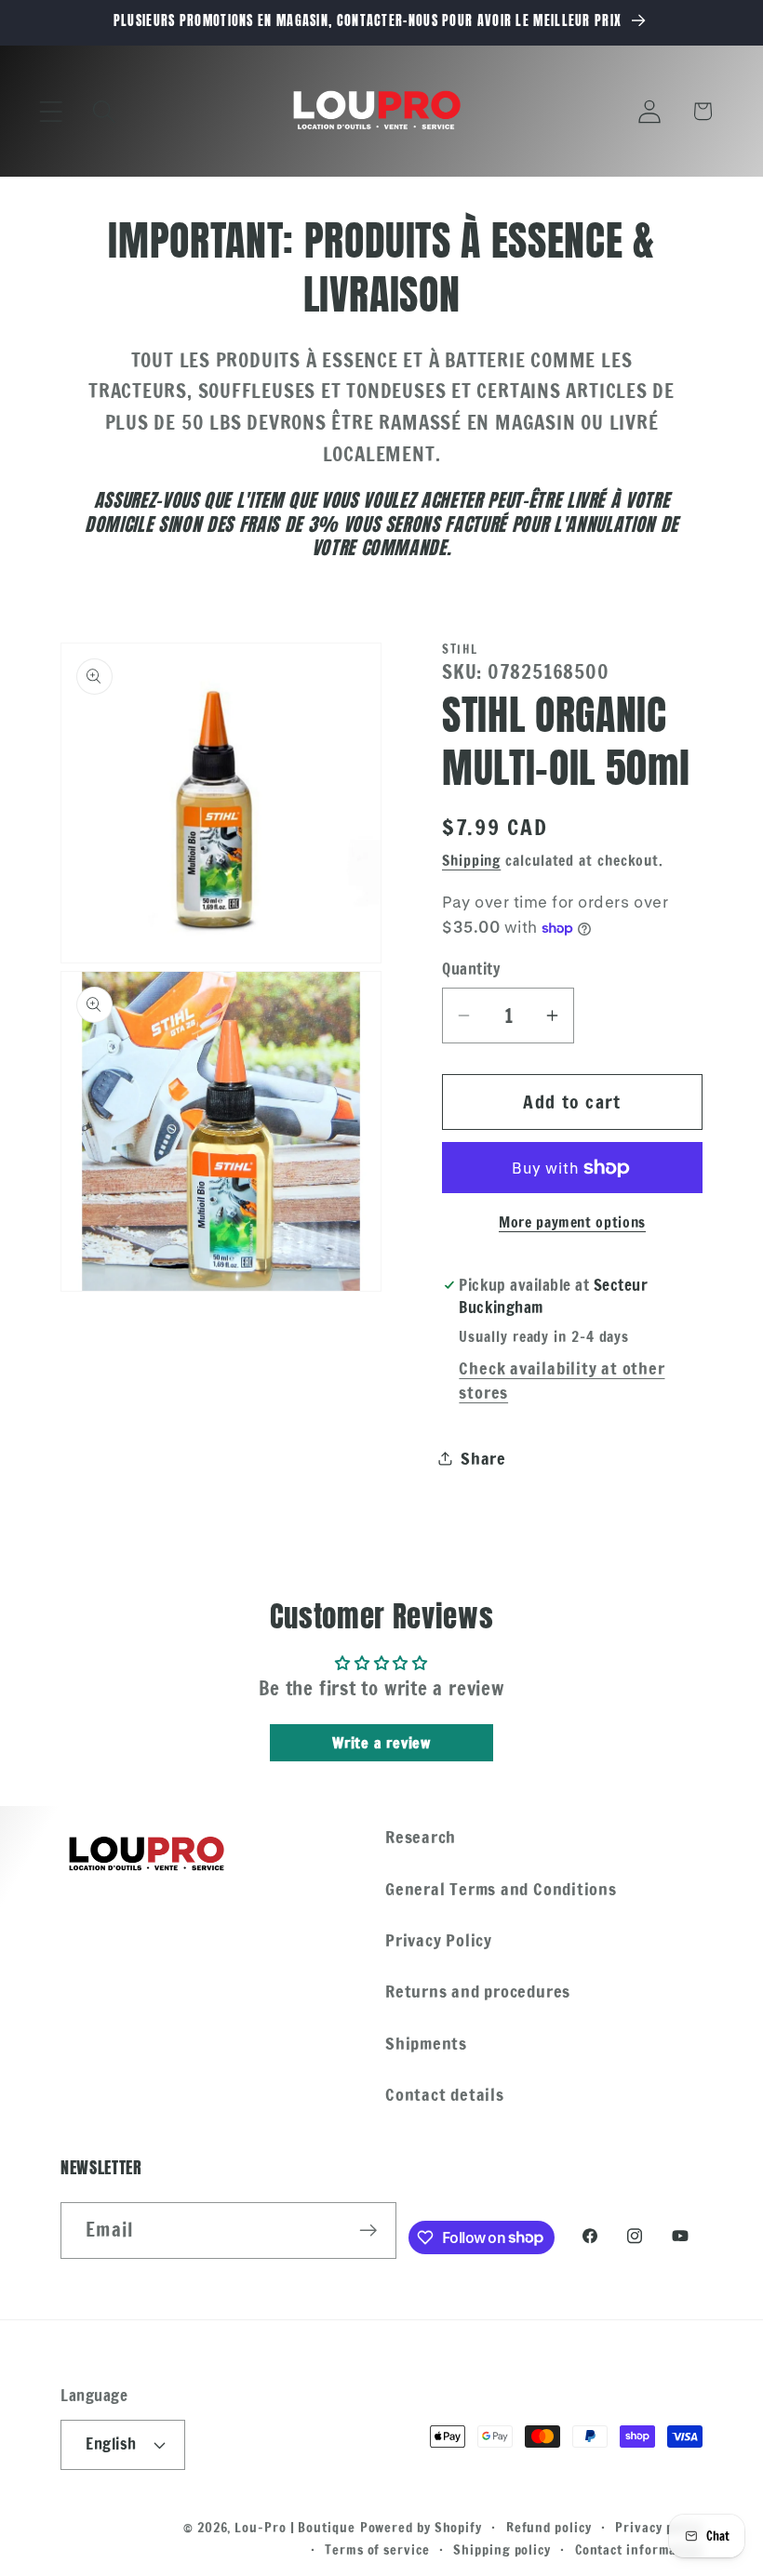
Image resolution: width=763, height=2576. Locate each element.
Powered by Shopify (421, 2527)
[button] (51, 111)
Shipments (426, 2043)
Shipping (471, 860)
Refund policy (549, 2527)
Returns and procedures (478, 1991)
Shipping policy (502, 2549)
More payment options (572, 1222)
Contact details (445, 2094)
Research (421, 1837)
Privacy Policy (439, 1940)
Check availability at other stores (562, 1380)
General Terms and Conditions (501, 1889)
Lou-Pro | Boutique (294, 2527)
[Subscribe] (369, 2231)
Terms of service (377, 2549)
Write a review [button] (381, 1743)
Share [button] (483, 1458)
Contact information (639, 2549)
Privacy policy (659, 2527)
